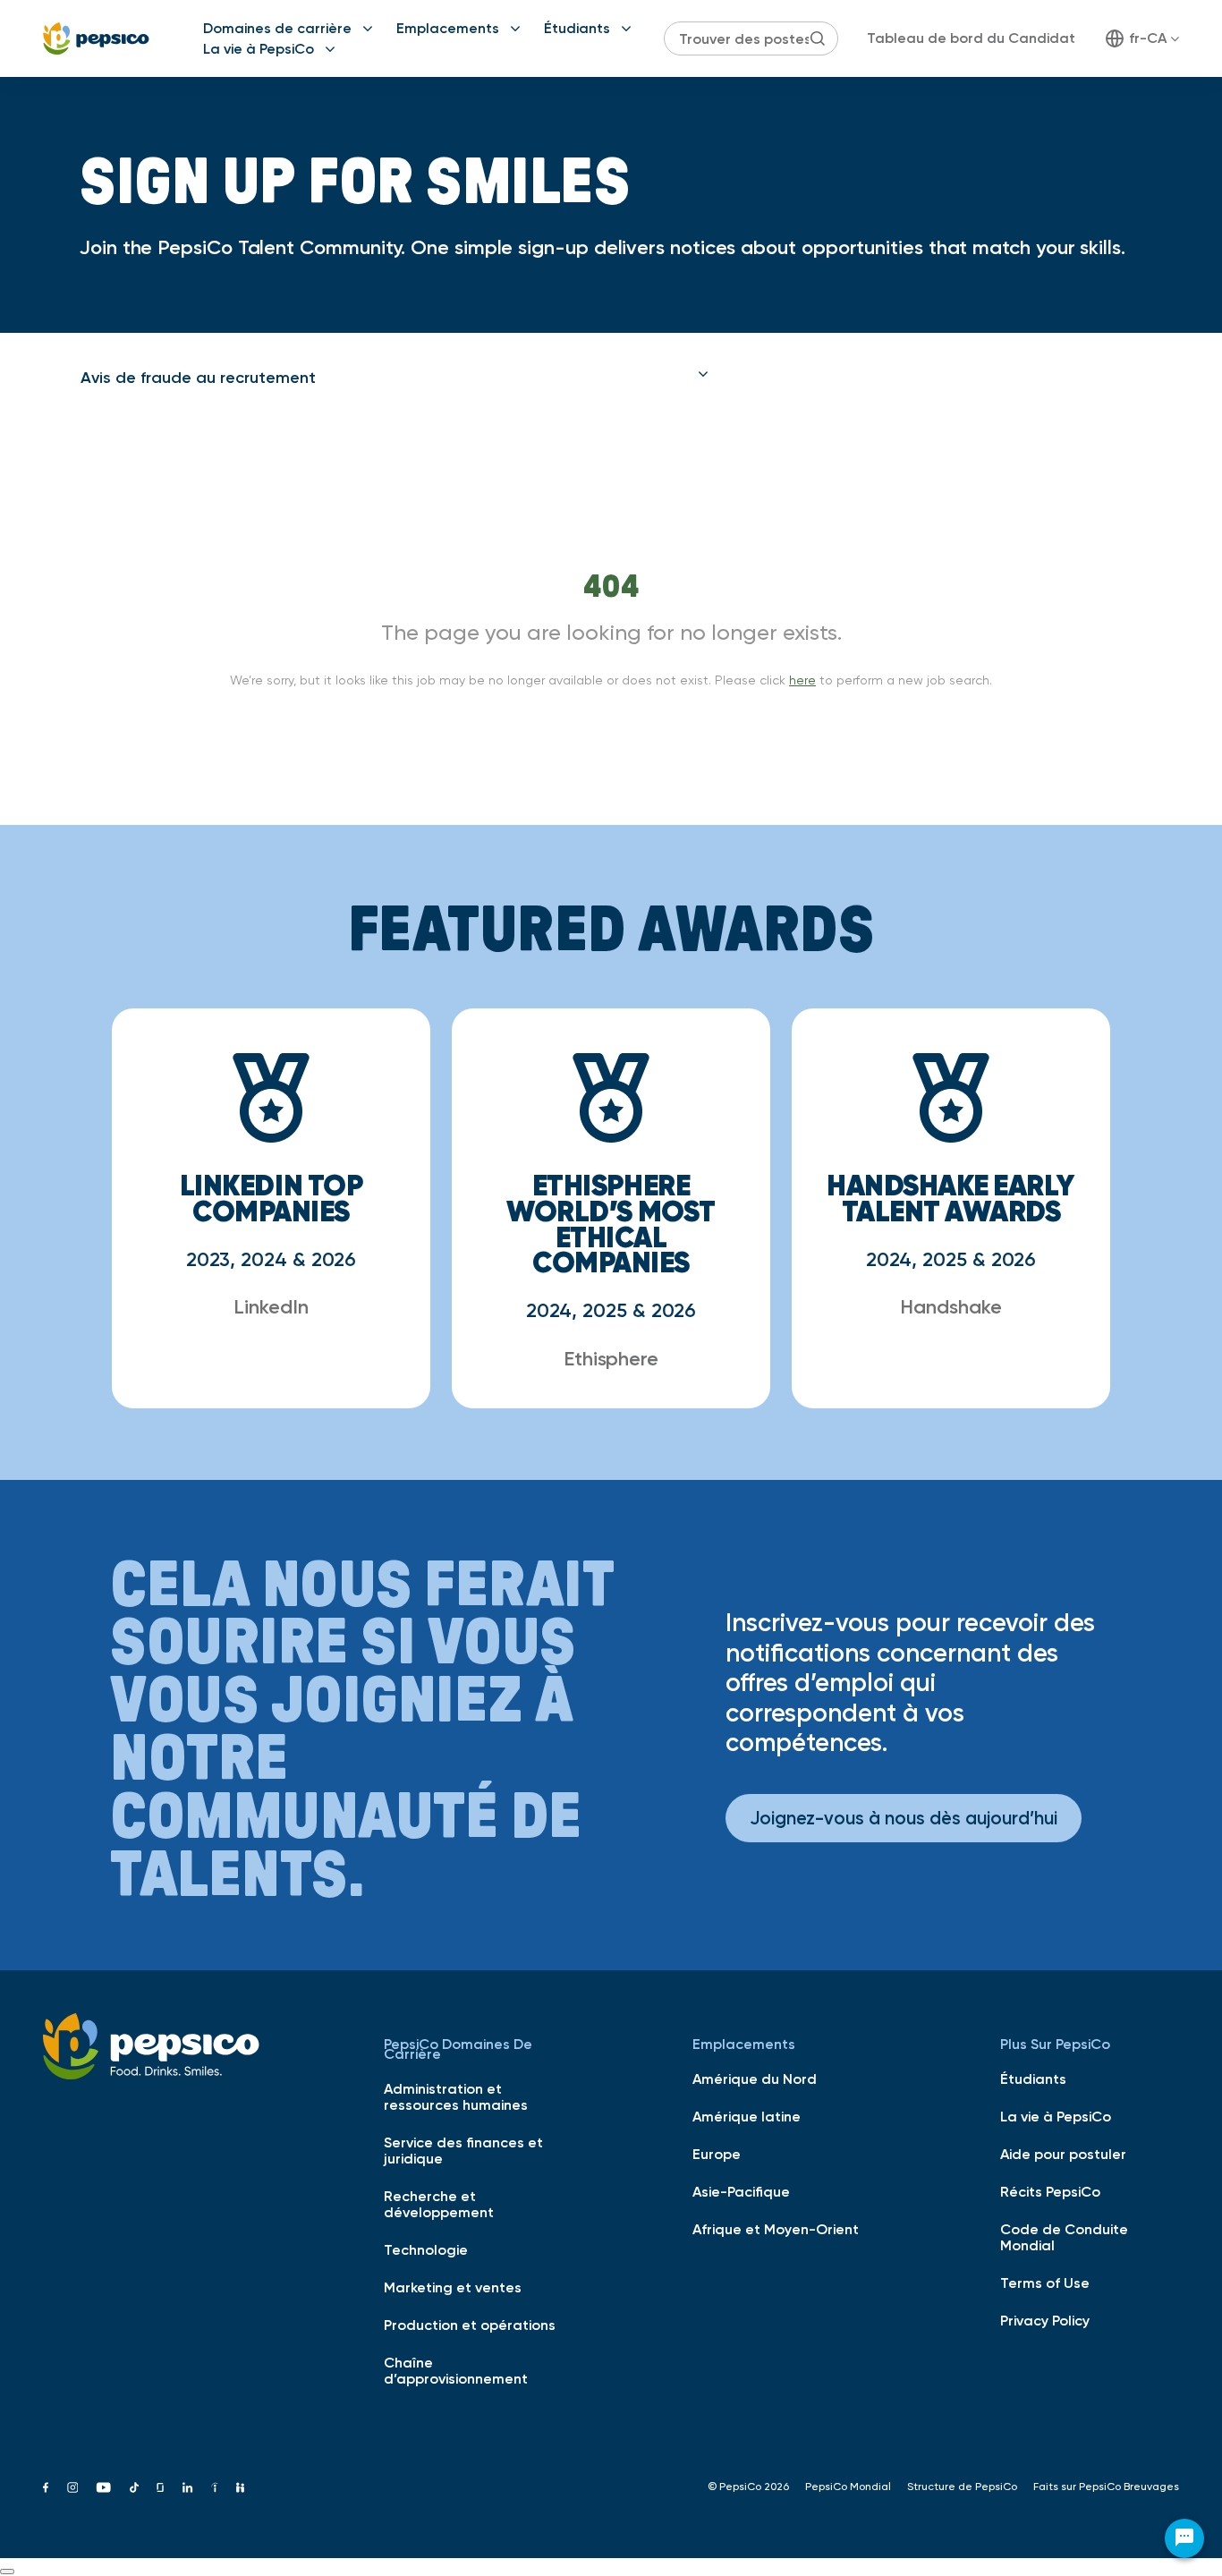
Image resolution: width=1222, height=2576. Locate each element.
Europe (717, 2154)
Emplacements (448, 28)
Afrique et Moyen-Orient (776, 2229)
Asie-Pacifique (741, 2191)
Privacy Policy (1045, 2320)
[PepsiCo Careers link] (96, 38)
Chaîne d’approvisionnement (456, 2370)
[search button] (818, 38)
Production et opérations (470, 2325)
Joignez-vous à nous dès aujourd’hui (904, 1818)
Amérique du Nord (755, 2079)
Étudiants (577, 28)
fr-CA (1148, 38)
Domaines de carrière (277, 28)
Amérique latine (747, 2116)
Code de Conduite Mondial (1064, 2237)
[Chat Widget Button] (1184, 2538)
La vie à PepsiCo (259, 48)
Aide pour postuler (1063, 2154)
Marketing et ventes (453, 2287)
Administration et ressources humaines (456, 2096)
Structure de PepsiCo (962, 2487)
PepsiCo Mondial (848, 2487)
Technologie (426, 2249)
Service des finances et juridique (463, 2150)
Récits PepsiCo (1050, 2191)
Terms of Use (1045, 2283)
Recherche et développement (439, 2204)
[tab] (395, 378)
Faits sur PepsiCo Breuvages (1106, 2487)
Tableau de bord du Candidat (971, 38)
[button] (395, 378)
